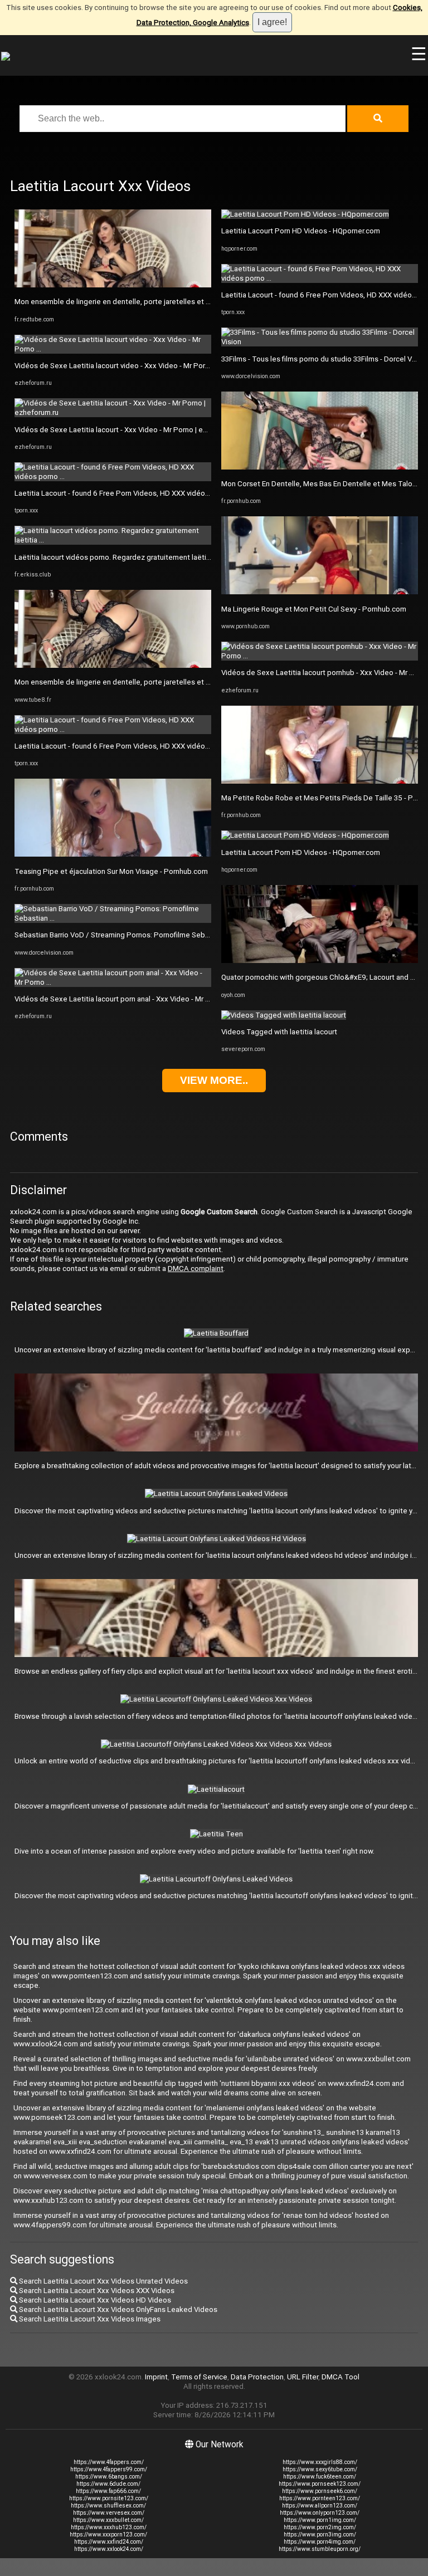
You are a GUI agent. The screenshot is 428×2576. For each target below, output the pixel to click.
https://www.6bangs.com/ (109, 2477)
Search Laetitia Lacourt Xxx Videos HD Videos (94, 2300)
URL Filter (303, 2377)
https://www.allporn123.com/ (320, 2506)
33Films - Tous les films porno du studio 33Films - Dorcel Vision (324, 359)
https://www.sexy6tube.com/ (320, 2469)
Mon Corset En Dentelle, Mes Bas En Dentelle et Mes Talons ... (324, 484)
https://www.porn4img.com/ (320, 2542)
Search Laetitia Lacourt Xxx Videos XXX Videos (96, 2291)
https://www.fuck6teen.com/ (320, 2477)
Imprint (156, 2377)
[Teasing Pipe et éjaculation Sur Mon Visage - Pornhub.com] (113, 854)
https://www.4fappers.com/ (109, 2462)
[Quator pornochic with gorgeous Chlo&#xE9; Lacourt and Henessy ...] (320, 960)
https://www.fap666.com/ (108, 2491)
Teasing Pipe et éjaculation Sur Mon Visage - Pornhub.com (111, 871)
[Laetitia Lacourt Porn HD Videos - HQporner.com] (305, 214)
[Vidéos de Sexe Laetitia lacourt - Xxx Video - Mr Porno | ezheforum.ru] (113, 412)
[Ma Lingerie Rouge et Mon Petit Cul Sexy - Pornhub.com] (320, 592)
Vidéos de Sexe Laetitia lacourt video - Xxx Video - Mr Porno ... (117, 366)
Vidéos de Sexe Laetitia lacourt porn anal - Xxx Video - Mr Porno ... (123, 999)
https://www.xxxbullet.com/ (108, 2520)
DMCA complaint (196, 1269)
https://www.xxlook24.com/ (109, 2549)
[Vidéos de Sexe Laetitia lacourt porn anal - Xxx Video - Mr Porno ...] (113, 982)
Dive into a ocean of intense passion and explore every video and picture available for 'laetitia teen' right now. (194, 1851)
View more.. (214, 1080)
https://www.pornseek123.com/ (320, 2484)
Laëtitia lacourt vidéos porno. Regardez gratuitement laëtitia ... (118, 557)
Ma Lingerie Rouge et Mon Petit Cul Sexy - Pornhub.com (314, 609)
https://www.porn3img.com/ (320, 2535)
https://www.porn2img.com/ (320, 2527)
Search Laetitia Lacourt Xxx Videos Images (89, 2319)
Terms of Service (199, 2377)
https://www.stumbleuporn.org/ (320, 2549)
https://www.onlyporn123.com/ (320, 2513)
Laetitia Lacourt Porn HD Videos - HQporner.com (301, 231)
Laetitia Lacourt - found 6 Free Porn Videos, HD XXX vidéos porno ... (126, 493)
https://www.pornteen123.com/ (320, 2498)
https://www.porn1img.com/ (320, 2520)
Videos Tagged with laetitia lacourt (279, 1032)
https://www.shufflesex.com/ (108, 2506)
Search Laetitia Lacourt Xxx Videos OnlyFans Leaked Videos (117, 2309)
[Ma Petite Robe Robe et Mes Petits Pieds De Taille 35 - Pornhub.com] (320, 781)
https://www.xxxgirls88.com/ (320, 2462)
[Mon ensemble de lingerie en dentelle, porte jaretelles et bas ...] (113, 285)
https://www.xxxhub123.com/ (109, 2527)
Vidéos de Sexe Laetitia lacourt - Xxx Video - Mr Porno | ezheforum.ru (128, 430)
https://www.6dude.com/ (108, 2484)
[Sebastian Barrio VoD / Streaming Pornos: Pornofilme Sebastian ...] (113, 918)
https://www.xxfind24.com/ (109, 2542)
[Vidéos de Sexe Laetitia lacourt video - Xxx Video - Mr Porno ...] (113, 349)
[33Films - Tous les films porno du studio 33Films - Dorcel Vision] (320, 342)
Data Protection (257, 2377)
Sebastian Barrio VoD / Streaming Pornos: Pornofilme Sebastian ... (123, 935)
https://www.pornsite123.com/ (109, 2498)
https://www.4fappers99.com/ (109, 2469)
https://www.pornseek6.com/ (320, 2491)
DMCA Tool (341, 2377)
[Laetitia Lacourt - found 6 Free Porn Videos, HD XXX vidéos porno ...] (113, 476)
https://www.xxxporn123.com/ (108, 2535)
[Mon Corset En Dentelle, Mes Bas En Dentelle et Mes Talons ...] (320, 467)
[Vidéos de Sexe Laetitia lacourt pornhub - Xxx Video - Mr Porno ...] (320, 656)
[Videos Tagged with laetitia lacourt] (284, 1015)
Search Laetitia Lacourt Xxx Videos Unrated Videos (103, 2281)
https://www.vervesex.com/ (109, 2513)
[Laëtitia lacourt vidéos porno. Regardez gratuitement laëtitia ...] (113, 540)
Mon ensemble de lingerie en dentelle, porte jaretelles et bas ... (120, 302)
